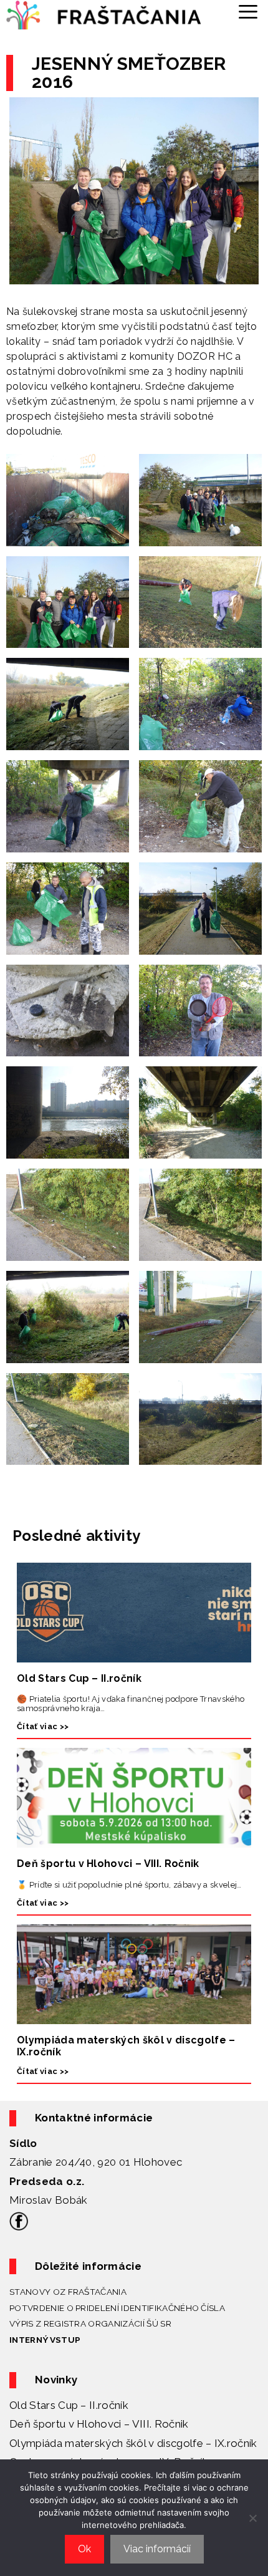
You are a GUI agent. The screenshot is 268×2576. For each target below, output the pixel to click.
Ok (84, 2549)
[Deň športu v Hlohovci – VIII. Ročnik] (134, 1840)
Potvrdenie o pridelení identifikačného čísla (117, 2308)
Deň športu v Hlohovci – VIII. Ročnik (108, 1864)
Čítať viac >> (43, 1726)
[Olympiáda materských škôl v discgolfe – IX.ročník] (134, 2016)
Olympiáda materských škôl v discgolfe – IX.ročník (133, 2443)
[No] (252, 2518)
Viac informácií (157, 2549)
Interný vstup (45, 2340)
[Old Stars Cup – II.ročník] (134, 1655)
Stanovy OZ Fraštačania (68, 2292)
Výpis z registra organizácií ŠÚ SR (90, 2323)
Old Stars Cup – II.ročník (79, 1678)
